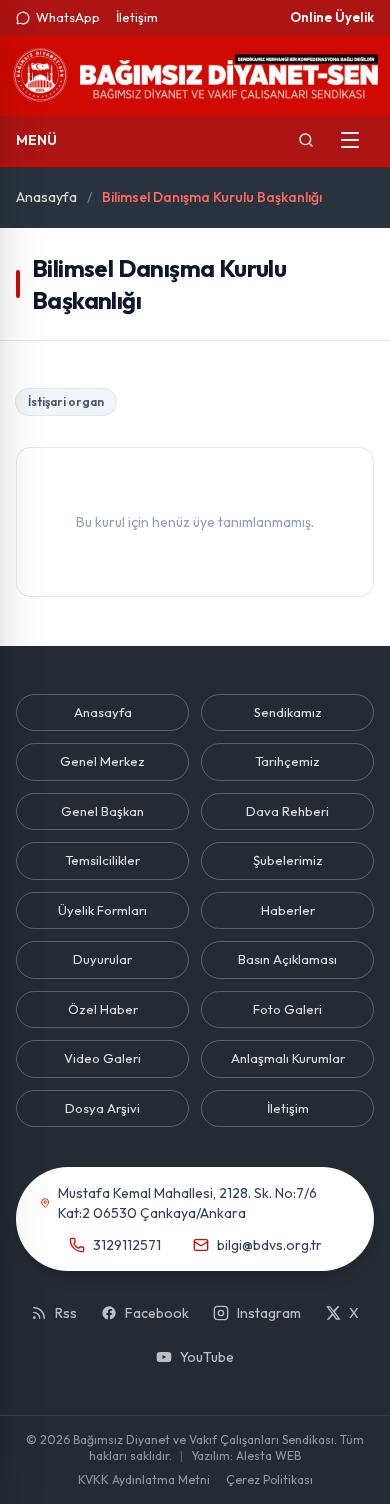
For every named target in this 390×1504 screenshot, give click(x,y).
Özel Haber (103, 1009)
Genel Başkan (102, 811)
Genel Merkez (102, 761)
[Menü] (350, 140)
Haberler (288, 910)
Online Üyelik (332, 17)
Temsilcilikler (102, 860)
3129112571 (127, 1245)
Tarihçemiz (287, 761)
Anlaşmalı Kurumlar (288, 1058)
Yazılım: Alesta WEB (246, 1455)
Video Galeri (102, 1058)
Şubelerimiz (288, 860)
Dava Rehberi (287, 811)
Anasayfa (46, 197)
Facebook (157, 1313)
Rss (66, 1313)
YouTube (207, 1357)
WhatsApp (68, 17)
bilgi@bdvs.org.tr (269, 1245)
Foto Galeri (287, 1009)
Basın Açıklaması (287, 959)
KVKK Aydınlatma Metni (144, 1479)
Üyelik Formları (102, 910)
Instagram (269, 1313)
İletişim (137, 17)
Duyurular (102, 959)
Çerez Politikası (269, 1479)
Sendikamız (288, 712)
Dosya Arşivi (102, 1108)
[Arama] (306, 140)
